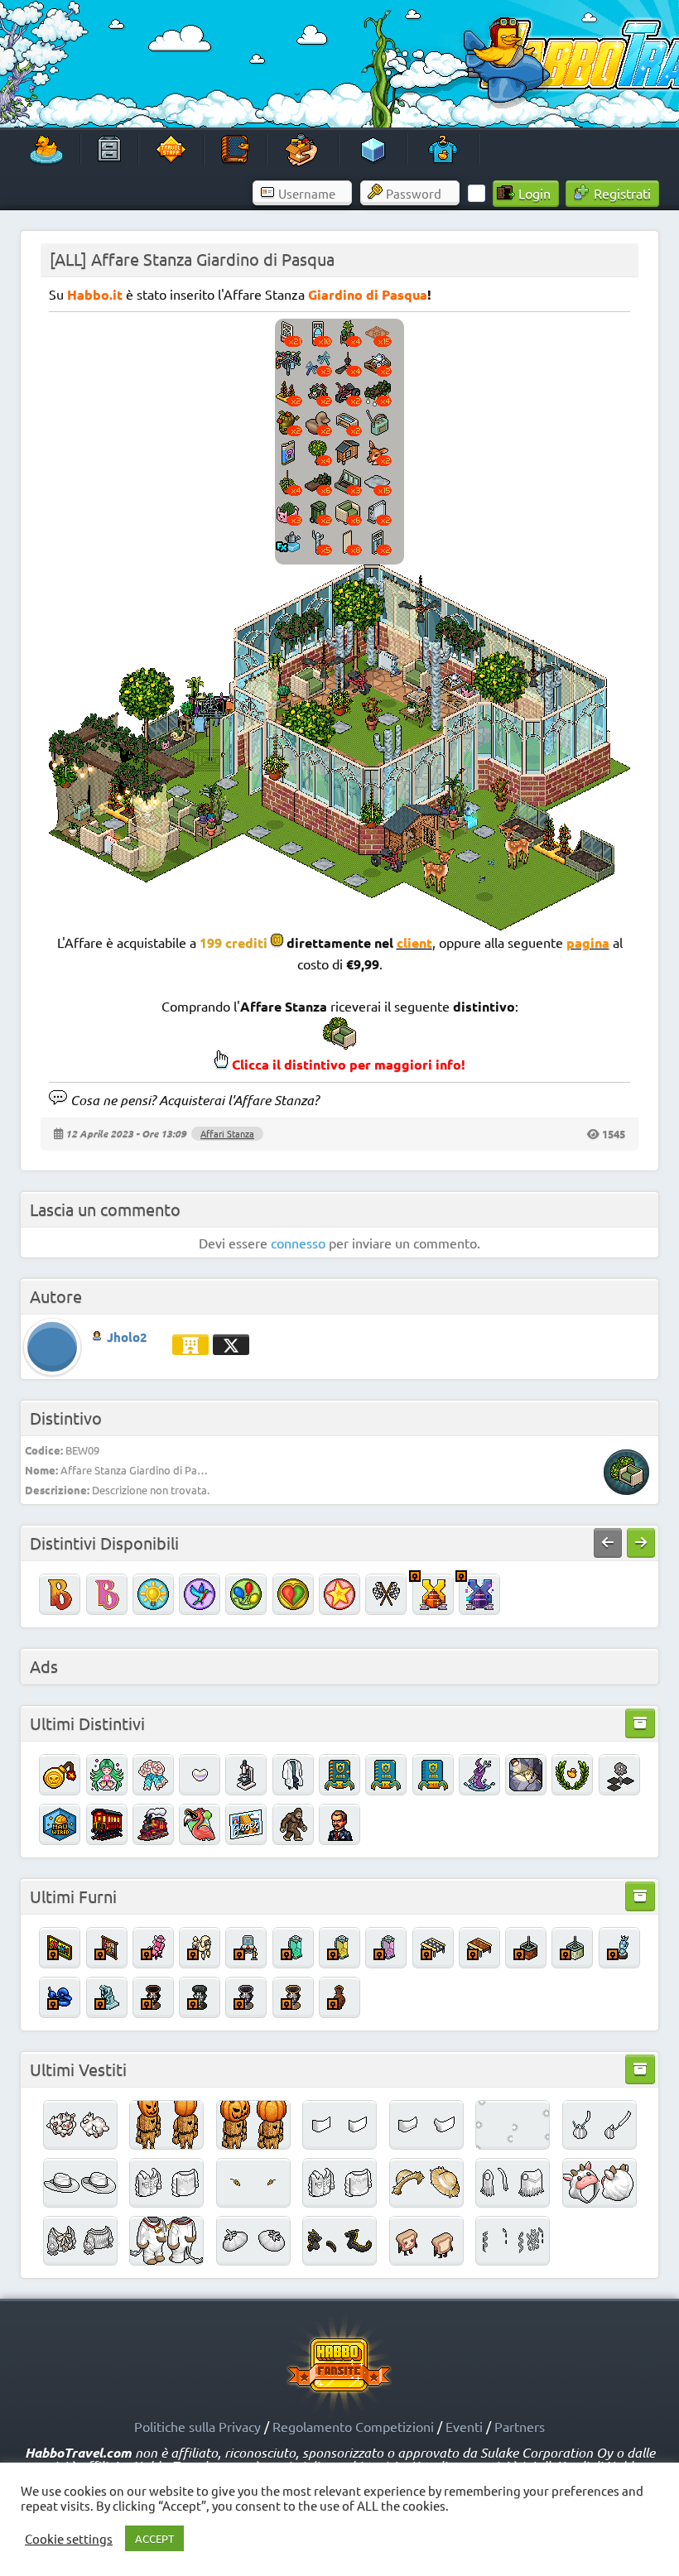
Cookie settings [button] (69, 2539)
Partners (520, 2426)
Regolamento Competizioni (353, 2426)
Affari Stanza (227, 1133)
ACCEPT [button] (154, 2538)
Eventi (464, 2426)
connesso (298, 1242)
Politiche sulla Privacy (197, 2426)
